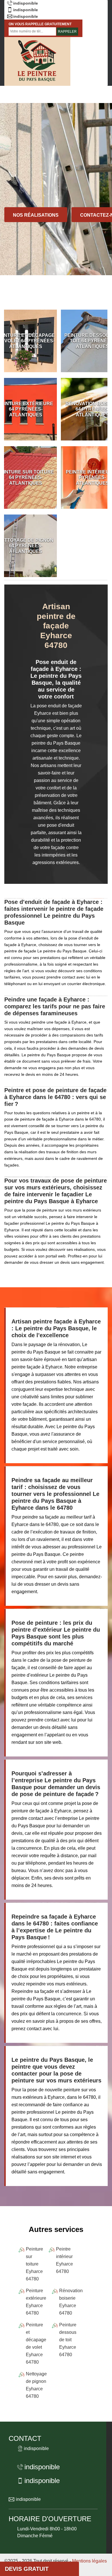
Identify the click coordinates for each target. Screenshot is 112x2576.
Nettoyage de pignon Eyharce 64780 (36, 2385)
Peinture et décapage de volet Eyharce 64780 (36, 2343)
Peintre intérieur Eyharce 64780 (64, 2260)
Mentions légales (89, 2561)
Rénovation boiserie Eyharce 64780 (71, 2302)
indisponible (26, 3)
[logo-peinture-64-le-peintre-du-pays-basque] (37, 61)
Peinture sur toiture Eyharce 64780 (34, 2264)
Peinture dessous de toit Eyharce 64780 (68, 2340)
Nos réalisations (36, 215)
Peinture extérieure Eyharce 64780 (36, 2302)
